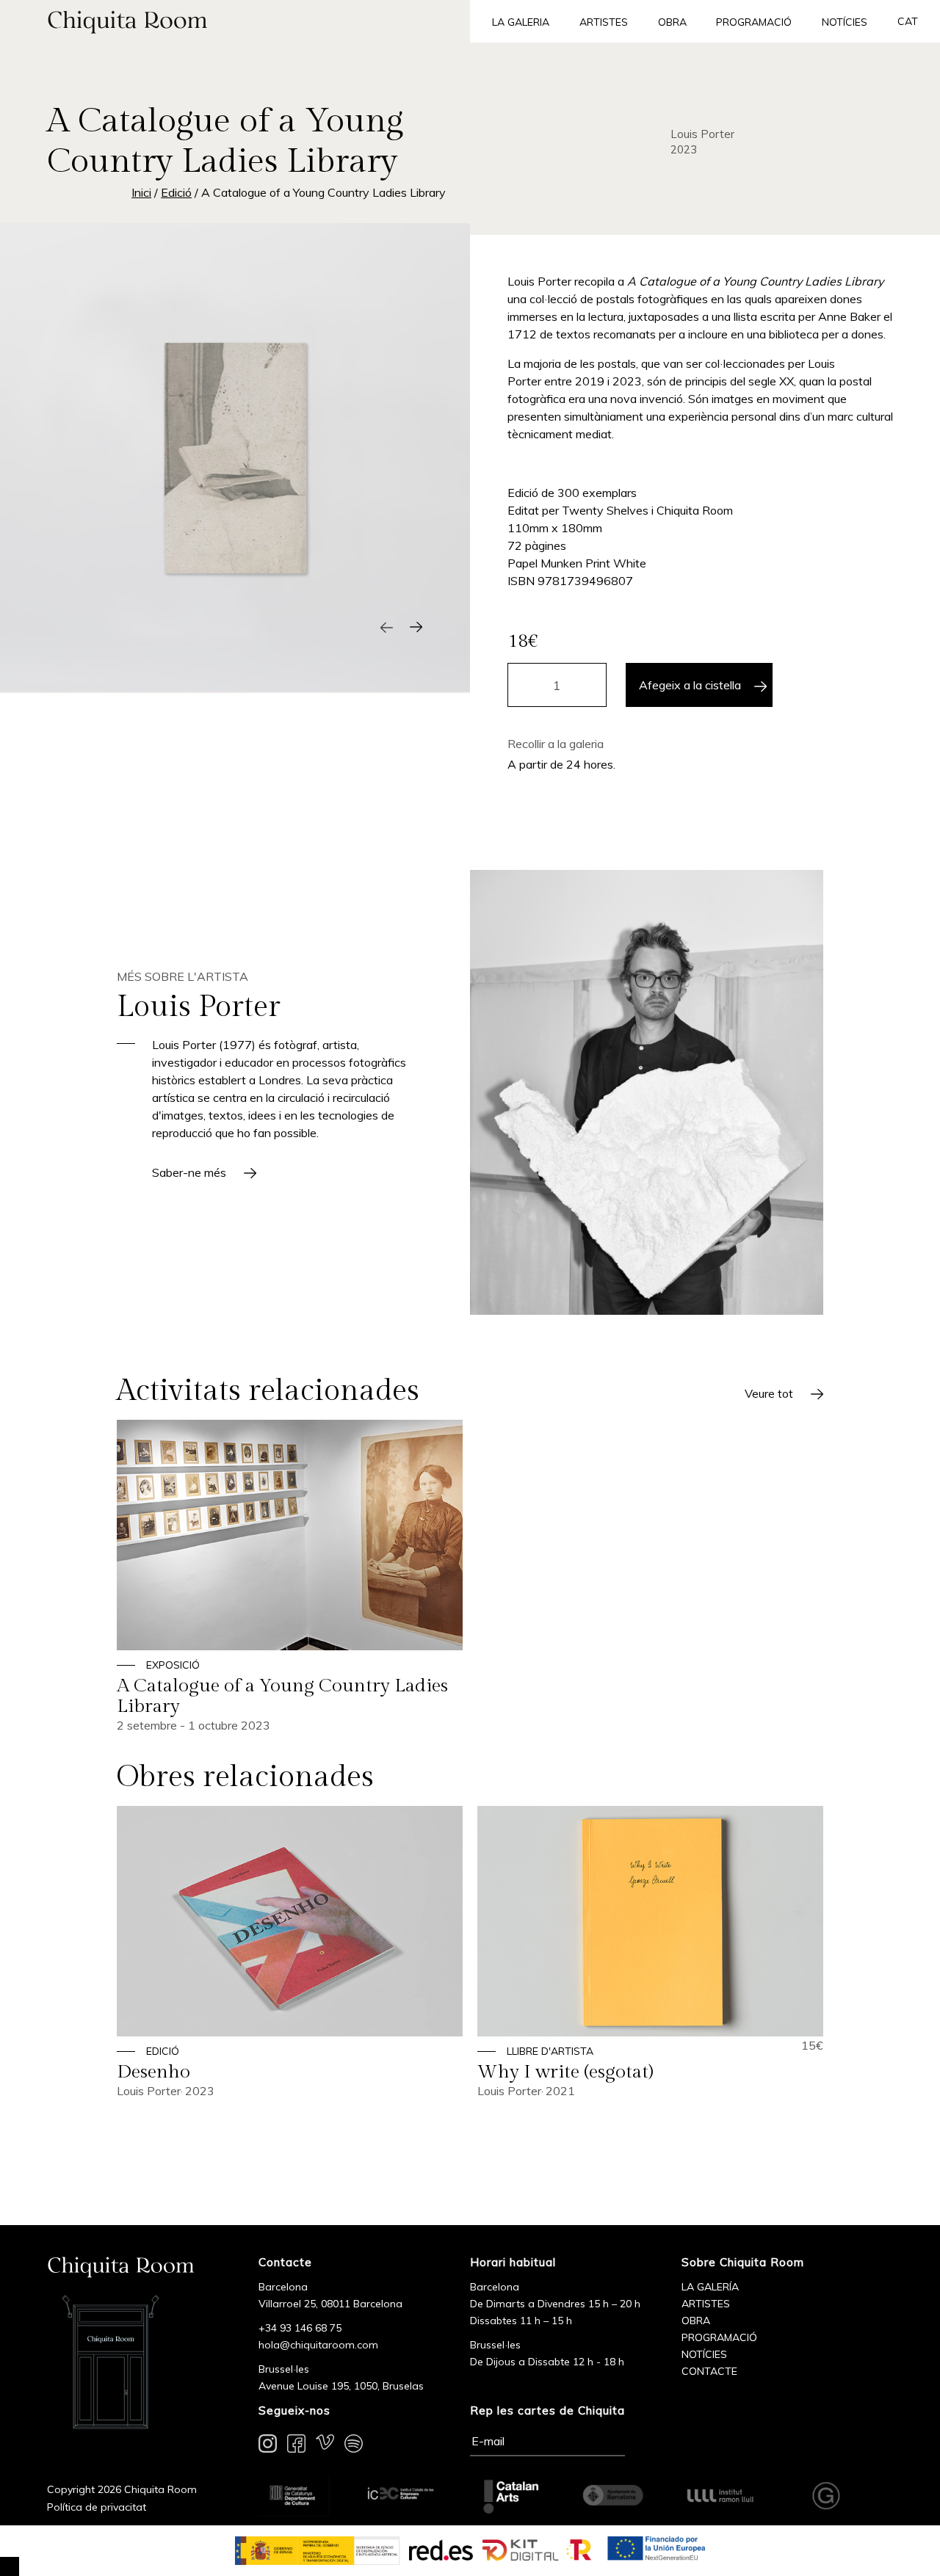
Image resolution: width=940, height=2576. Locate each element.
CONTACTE (709, 2371)
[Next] (416, 627)
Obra (672, 22)
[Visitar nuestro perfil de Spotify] (354, 2446)
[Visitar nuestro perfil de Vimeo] (325, 2446)
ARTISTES (706, 2304)
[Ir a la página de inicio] (235, 21)
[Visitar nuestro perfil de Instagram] (268, 2446)
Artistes (604, 22)
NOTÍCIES (704, 2354)
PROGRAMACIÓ (719, 2337)
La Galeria (521, 22)
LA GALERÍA (710, 2287)
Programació (754, 22)
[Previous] (386, 627)
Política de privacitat (97, 2507)
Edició (176, 192)
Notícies (845, 22)
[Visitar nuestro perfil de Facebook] (296, 2446)
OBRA (696, 2321)
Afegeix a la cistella (690, 685)
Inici (141, 192)
